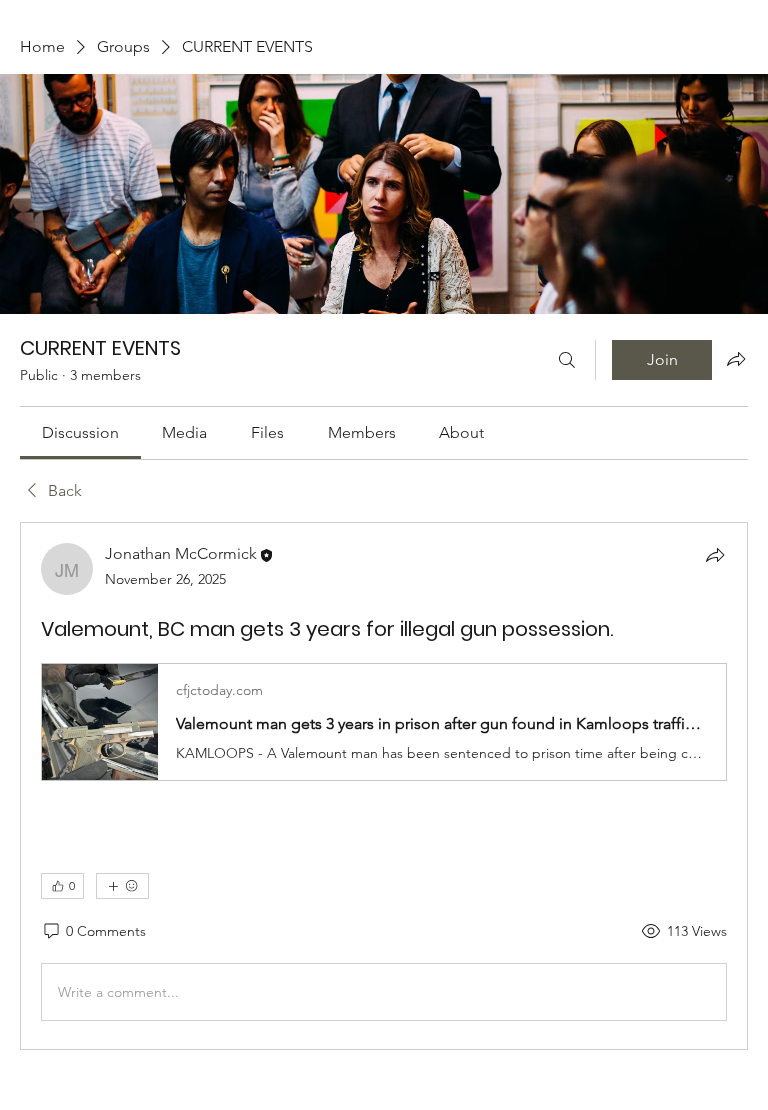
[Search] (567, 360)
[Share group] (736, 359)
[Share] (715, 555)
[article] (384, 786)
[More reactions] (122, 886)
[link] (80, 432)
